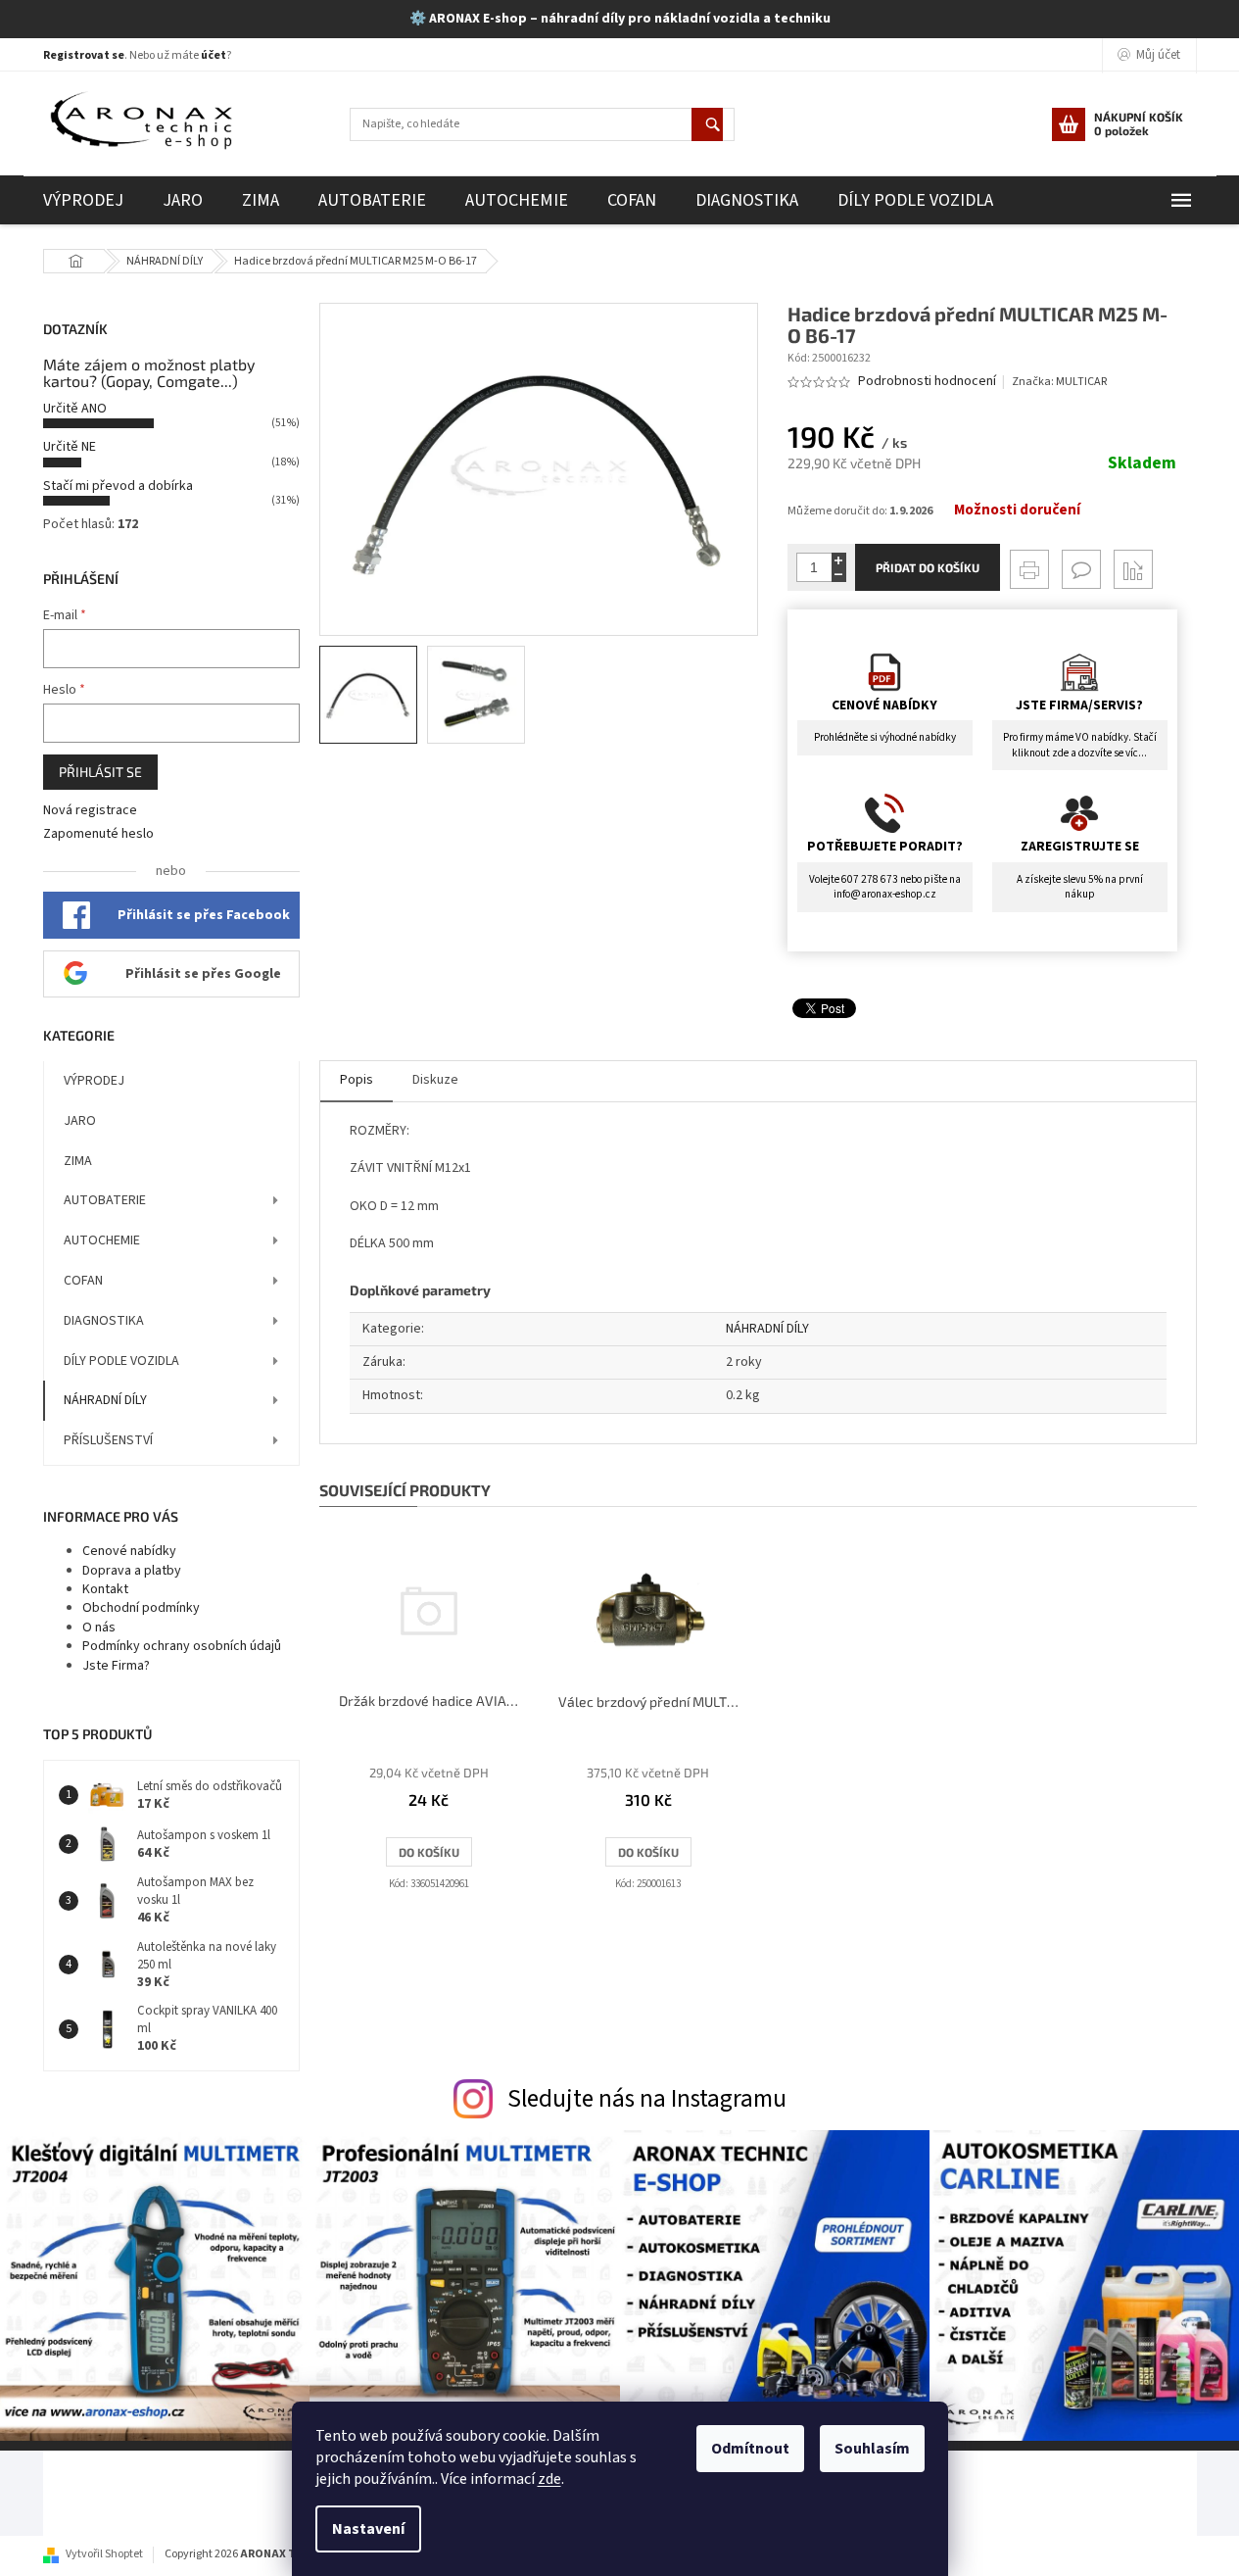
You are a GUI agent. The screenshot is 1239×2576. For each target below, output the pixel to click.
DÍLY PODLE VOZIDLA (121, 1361)
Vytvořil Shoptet (104, 2554)
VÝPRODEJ (94, 1081)
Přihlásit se (100, 772)
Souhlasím (872, 2449)
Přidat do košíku (928, 567)
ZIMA (78, 1161)
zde (549, 2479)
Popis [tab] (357, 1080)
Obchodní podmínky (141, 1608)
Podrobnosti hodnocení (927, 382)
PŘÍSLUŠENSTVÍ (108, 1440)
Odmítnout (750, 2449)
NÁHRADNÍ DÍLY (105, 1400)
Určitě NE (70, 447)
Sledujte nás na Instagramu (647, 2099)
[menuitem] (83, 200)
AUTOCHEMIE (102, 1240)
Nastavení (368, 2529)
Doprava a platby (132, 1571)
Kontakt (105, 1589)
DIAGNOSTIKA (104, 1321)
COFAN (83, 1281)
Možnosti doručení (1017, 510)
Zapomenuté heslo (98, 834)
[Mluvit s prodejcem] (1081, 569)
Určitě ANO (75, 409)
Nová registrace (90, 811)
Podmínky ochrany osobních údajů (182, 1646)
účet (214, 55)
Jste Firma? (116, 1666)
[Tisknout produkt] (1029, 569)
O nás (99, 1628)
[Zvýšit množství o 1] (839, 560)
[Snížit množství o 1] (839, 575)
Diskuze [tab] (435, 1080)
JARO (80, 1121)
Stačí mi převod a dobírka (118, 486)
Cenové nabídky (129, 1551)
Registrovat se (84, 55)
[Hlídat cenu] (1133, 569)
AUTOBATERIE (105, 1200)
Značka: (1059, 382)
